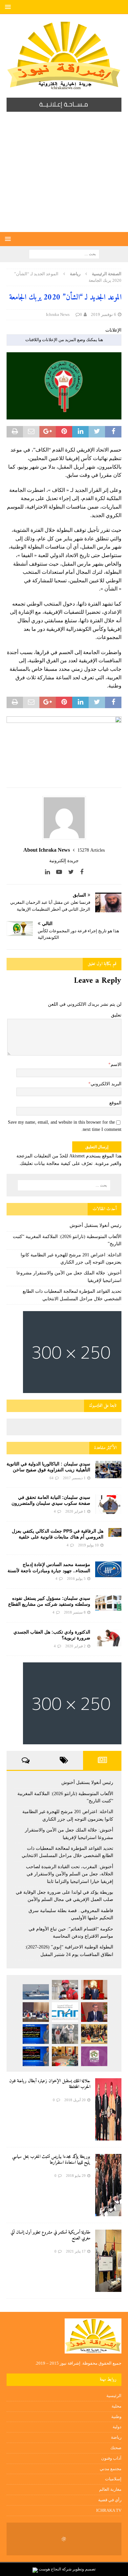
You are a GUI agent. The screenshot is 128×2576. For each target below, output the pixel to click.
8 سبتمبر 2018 (75, 1612)
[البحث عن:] (64, 253)
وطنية (116, 2417)
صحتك (116, 2448)
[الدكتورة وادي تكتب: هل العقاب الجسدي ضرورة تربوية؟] (108, 1638)
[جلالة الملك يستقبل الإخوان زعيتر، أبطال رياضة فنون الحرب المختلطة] (108, 2109)
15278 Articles (91, 850)
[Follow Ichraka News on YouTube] (62, 872)
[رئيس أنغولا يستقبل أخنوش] (94, 1990)
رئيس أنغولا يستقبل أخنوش (96, 1225)
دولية (117, 2427)
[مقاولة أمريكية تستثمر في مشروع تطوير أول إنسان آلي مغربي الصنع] (108, 2261)
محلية (117, 2406)
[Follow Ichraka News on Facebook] (82, 872)
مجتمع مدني (111, 2469)
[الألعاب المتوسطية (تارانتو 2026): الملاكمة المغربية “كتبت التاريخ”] (65, 1990)
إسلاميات (113, 2479)
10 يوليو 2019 (88, 1545)
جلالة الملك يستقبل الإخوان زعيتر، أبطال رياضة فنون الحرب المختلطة (50, 2084)
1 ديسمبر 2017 (74, 1478)
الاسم (116, 1065)
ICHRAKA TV (109, 2510)
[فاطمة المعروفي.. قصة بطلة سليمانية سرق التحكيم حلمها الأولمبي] (65, 2034)
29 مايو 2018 (76, 2176)
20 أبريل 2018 (75, 2100)
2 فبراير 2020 (75, 1646)
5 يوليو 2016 (76, 1579)
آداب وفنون (111, 2458)
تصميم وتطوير (84, 2569)
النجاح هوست (49, 2569)
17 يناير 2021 (76, 2251)
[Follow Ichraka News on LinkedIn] (50, 872)
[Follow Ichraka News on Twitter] (74, 872)
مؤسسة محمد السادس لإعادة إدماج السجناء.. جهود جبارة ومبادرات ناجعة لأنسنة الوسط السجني (49, 1570)
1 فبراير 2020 (75, 1511)
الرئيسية (114, 2396)
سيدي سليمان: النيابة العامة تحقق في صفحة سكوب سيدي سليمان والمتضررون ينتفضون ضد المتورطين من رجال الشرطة (50, 1503)
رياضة (116, 2437)
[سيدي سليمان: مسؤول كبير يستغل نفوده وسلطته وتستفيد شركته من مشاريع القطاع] (108, 1603)
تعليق (116, 1015)
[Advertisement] (64, 175)
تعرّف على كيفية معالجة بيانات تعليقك (56, 1163)
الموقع (115, 1103)
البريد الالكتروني (106, 1084)
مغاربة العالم (110, 2489)
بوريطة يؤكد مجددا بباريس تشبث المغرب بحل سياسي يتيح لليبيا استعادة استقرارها (51, 2160)
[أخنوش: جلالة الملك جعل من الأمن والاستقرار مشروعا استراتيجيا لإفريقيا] (94, 2012)
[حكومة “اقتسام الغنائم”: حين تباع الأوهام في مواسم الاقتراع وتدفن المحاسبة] (36, 2034)
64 (52, 1478)
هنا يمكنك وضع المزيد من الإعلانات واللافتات (64, 340)
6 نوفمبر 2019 (104, 314)
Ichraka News (58, 314)
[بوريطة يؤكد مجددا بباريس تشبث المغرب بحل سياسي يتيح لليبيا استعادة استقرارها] (108, 2185)
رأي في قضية (110, 2500)
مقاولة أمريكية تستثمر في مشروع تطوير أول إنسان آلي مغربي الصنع (50, 2235)
